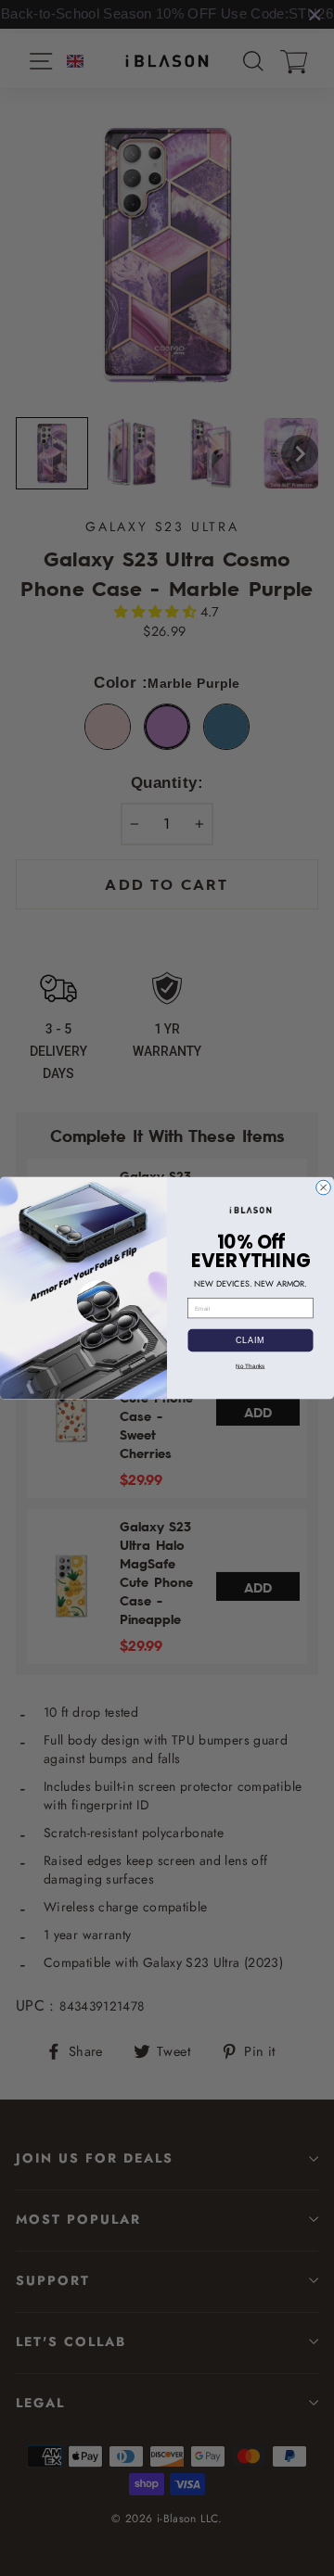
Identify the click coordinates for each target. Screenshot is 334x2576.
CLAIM (250, 1340)
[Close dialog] (324, 1187)
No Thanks (250, 1366)
